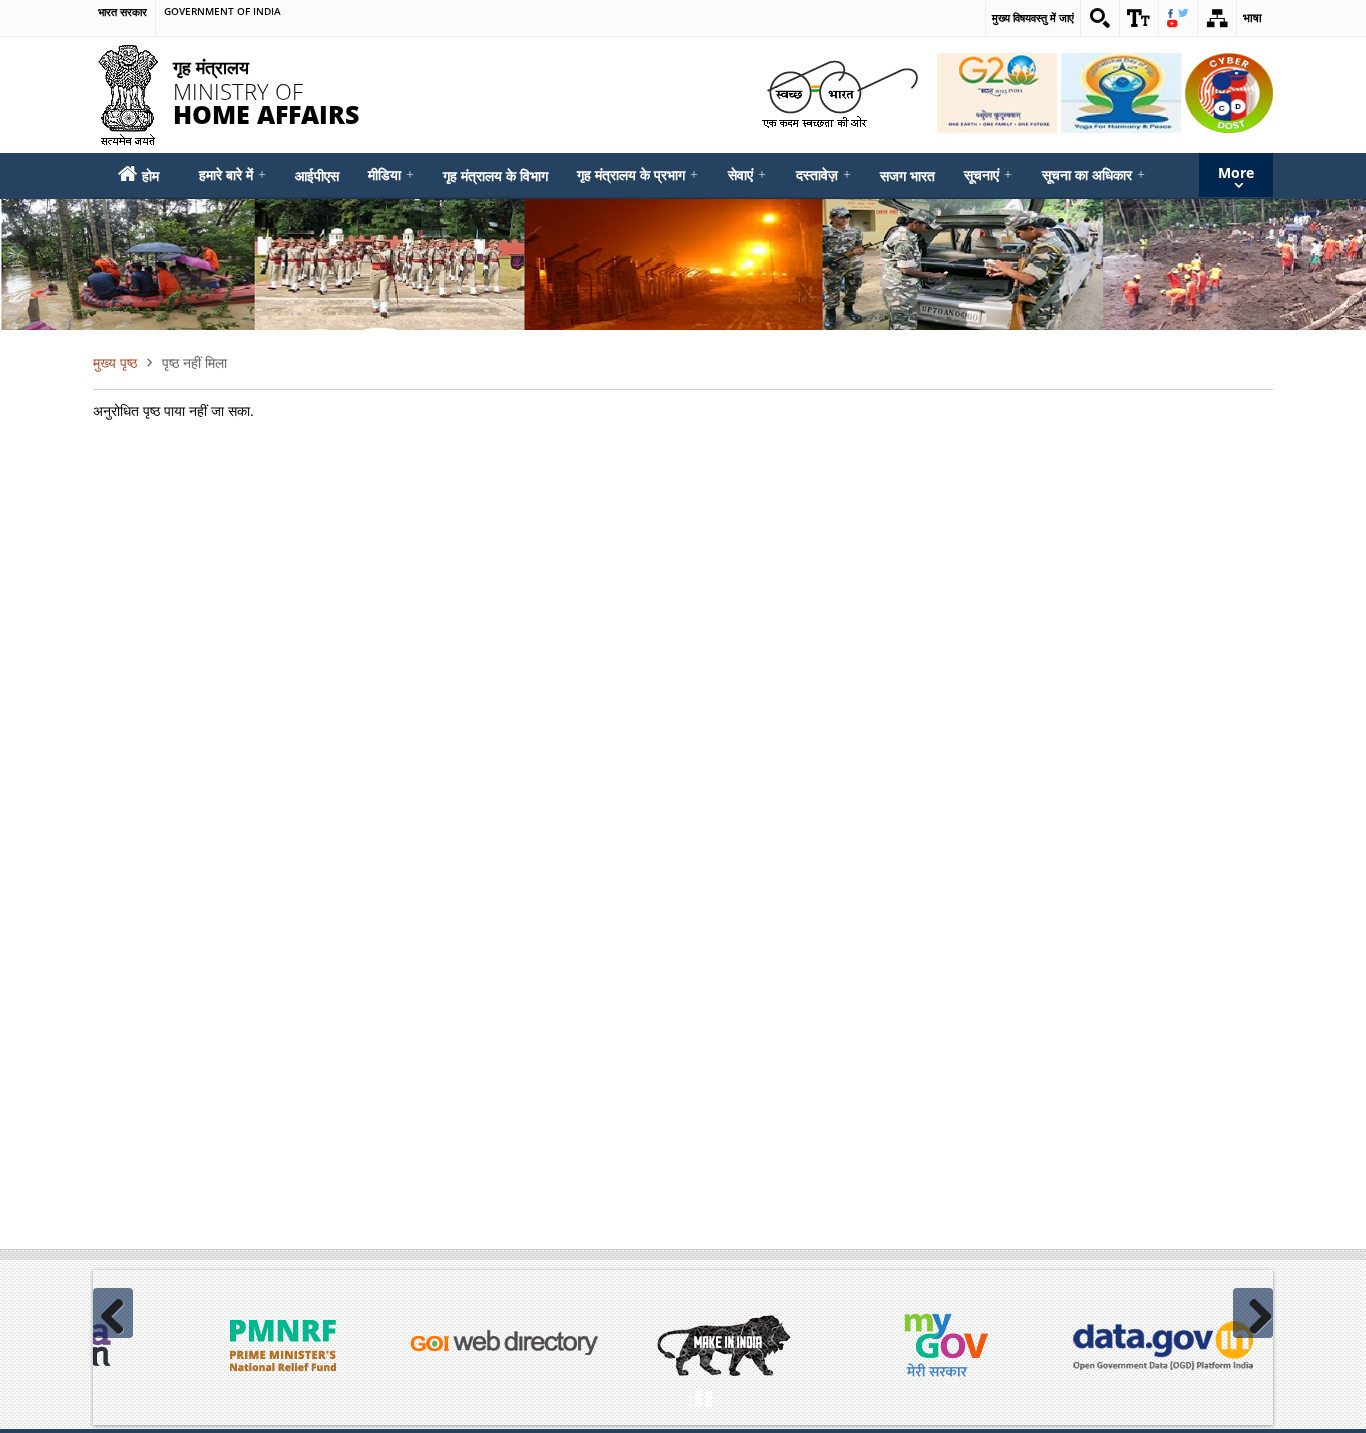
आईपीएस (317, 175)
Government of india (222, 12)
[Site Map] (1217, 18)
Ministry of (266, 91)
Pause (703, 1396)
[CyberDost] (1229, 93)
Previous (113, 1313)
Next (1253, 1313)
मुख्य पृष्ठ (115, 362)
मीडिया (391, 174)
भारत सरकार (122, 12)
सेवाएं (747, 174)
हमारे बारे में (232, 174)
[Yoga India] (1121, 93)
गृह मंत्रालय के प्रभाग (637, 174)
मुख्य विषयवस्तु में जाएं (1033, 17)
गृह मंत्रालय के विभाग (495, 175)
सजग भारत (907, 175)
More (1236, 172)
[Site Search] (1100, 18)
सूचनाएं (988, 174)
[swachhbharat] (839, 92)
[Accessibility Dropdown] (1139, 18)
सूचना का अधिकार (1093, 174)
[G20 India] (997, 93)
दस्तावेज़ (823, 174)
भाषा (1252, 17)
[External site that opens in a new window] (283, 1345)
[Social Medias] (1178, 18)
